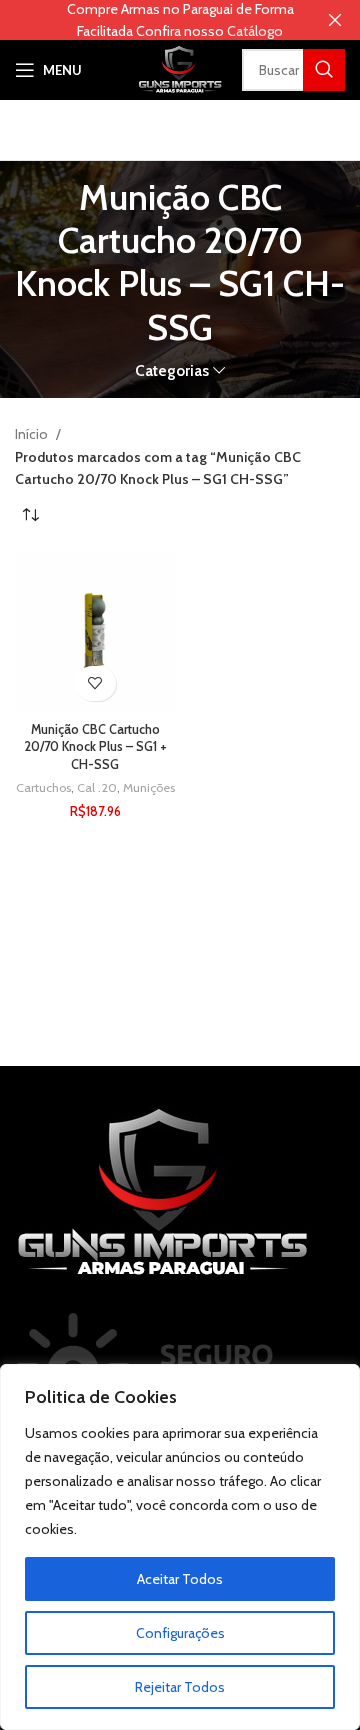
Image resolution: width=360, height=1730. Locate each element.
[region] (180, 1547)
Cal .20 (97, 787)
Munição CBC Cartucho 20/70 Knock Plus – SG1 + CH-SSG (95, 747)
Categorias (172, 370)
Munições (149, 787)
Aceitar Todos (180, 1579)
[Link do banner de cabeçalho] (150, 20)
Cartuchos (43, 787)
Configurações (180, 1633)
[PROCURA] (324, 70)
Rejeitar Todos (180, 1687)
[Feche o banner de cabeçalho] (335, 20)
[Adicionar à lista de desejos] (95, 683)
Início (33, 434)
